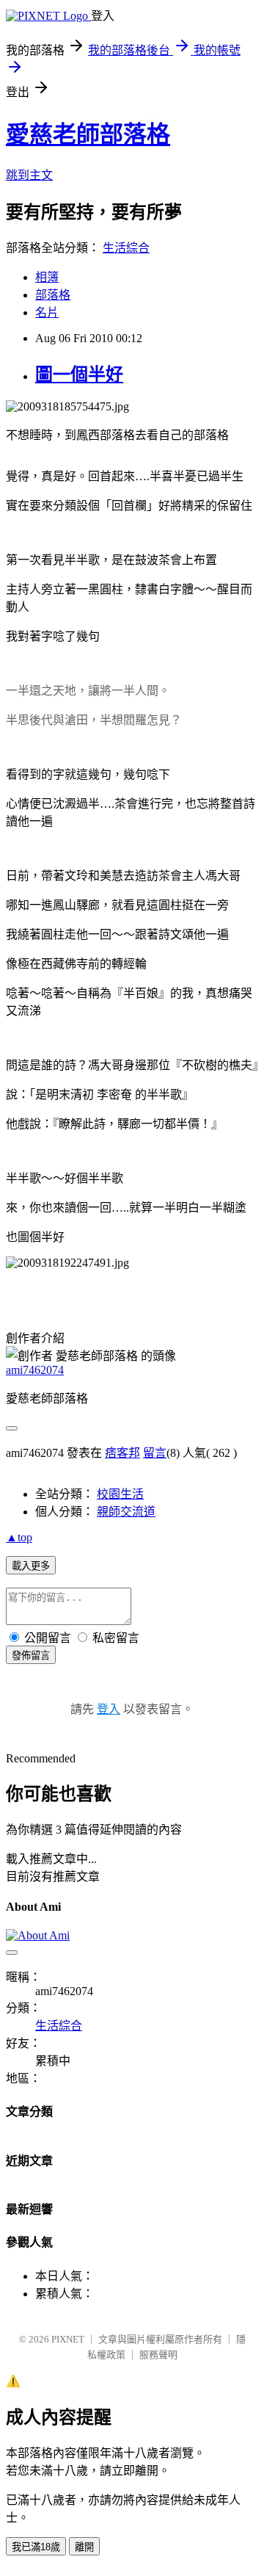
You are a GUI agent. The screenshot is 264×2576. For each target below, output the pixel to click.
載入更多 (31, 1566)
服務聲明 (158, 2355)
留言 (155, 1453)
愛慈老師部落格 (88, 134)
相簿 (47, 277)
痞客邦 (122, 1453)
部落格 (53, 295)
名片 (47, 312)
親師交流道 (126, 1512)
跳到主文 (29, 175)
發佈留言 (31, 1656)
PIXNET (68, 2339)
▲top (19, 1537)
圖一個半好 (79, 375)
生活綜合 (126, 248)
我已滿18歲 (36, 2547)
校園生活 (120, 1494)
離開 (84, 2547)
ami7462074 (35, 1370)
